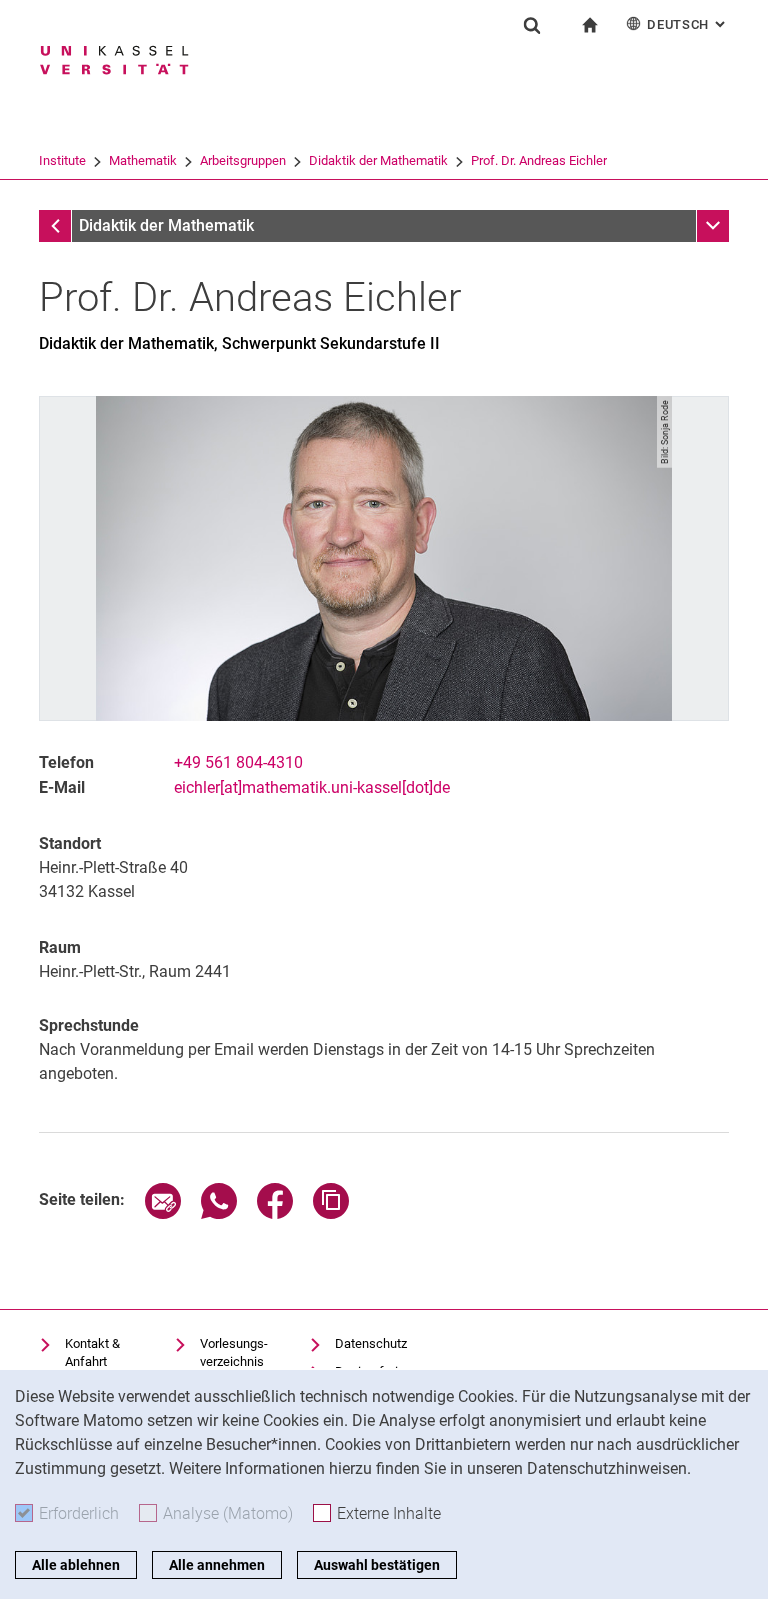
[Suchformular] (532, 25)
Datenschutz (371, 1343)
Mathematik (143, 160)
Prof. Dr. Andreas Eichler (539, 160)
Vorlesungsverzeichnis (234, 1352)
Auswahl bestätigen (377, 1565)
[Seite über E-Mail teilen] (163, 1213)
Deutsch (688, 24)
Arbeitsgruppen (243, 160)
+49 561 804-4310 (238, 762)
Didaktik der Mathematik (378, 160)
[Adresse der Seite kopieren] (331, 1213)
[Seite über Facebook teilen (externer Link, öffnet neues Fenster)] (275, 1213)
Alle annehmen (217, 1565)
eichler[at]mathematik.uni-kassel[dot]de (312, 787)
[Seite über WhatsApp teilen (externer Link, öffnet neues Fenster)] (219, 1213)
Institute (62, 160)
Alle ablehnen (76, 1565)
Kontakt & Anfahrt (92, 1352)
